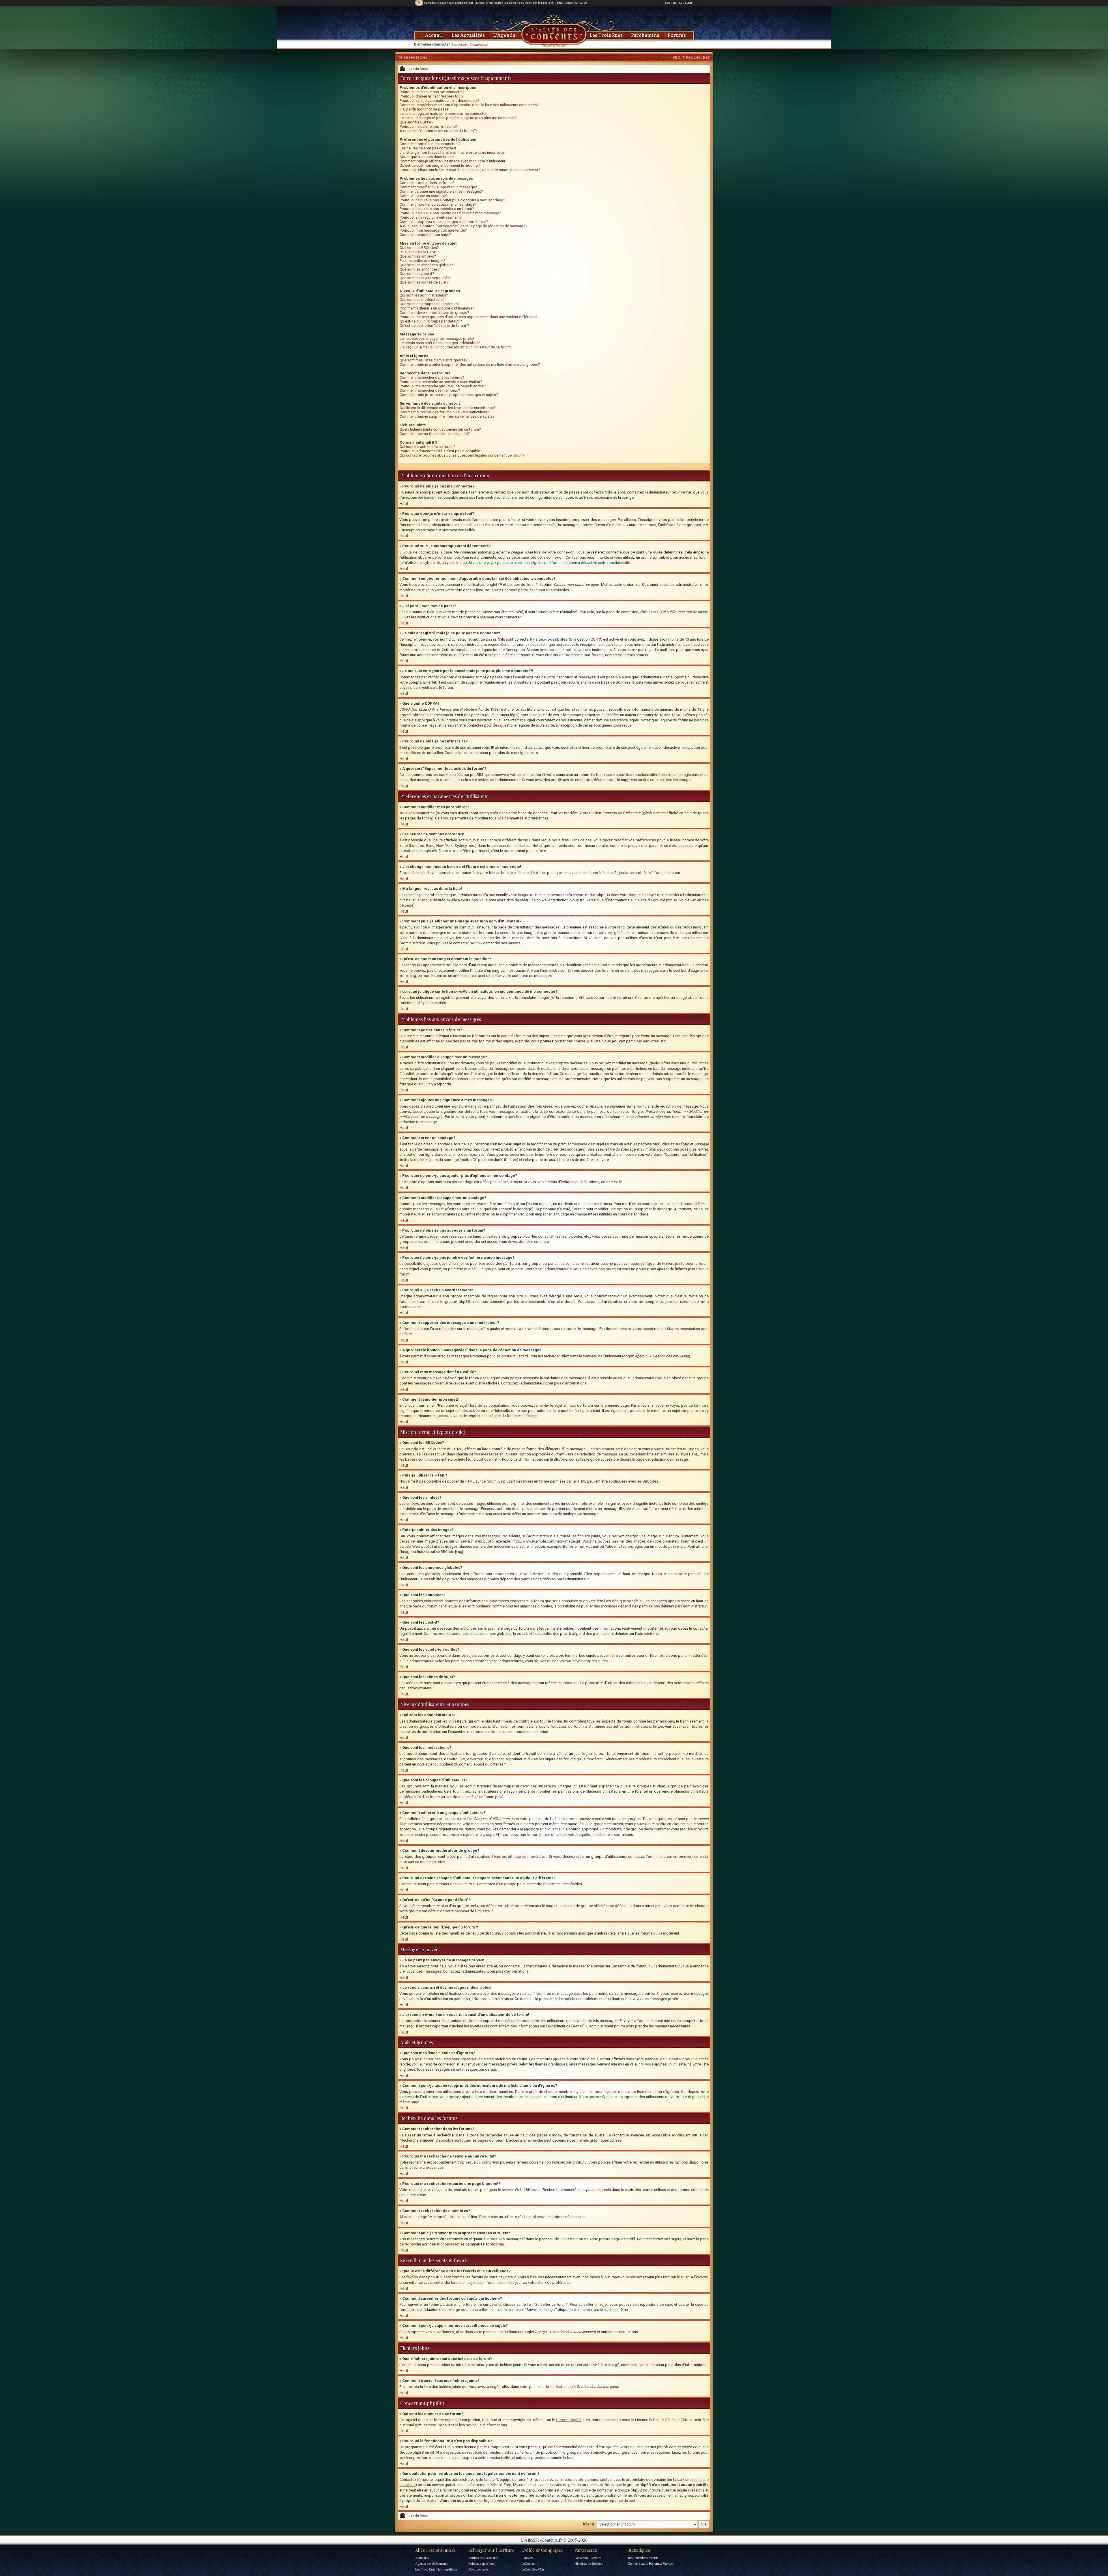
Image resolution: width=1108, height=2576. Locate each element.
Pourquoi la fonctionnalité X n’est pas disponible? (441, 451)
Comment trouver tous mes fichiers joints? (435, 434)
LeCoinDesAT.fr (533, 2569)
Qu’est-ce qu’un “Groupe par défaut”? (431, 321)
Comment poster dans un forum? (427, 183)
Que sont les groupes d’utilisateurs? (430, 304)
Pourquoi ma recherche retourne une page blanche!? (443, 386)
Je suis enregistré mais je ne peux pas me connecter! (443, 113)
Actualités (422, 2558)
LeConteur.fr (530, 2563)
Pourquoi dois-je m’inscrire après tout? (432, 96)
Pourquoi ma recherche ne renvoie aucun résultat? (441, 382)
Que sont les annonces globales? (427, 265)
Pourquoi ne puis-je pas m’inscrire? (429, 126)
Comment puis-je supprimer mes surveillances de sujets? (447, 416)
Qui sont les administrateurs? (424, 295)
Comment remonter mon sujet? (425, 235)
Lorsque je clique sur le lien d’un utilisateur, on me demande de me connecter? (470, 170)
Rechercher (698, 57)
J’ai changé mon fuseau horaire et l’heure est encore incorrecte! (452, 152)
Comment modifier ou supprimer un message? (438, 187)
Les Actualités (468, 35)
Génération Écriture (588, 2558)
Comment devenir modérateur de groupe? (434, 313)
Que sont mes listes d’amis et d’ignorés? (434, 360)
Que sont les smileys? (418, 256)
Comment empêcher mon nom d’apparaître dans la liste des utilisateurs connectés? (469, 105)
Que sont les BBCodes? (419, 248)
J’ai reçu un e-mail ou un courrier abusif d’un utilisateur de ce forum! (456, 347)
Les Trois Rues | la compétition (436, 2569)
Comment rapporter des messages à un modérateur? (444, 222)
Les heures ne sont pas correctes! (428, 148)
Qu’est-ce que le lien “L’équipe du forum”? (434, 325)
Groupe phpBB (568, 2420)
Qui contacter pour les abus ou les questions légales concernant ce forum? (462, 455)
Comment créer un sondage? (424, 196)
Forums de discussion (483, 2558)
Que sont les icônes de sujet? (424, 282)
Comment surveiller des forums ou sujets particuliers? (444, 412)
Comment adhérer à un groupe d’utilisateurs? (437, 308)
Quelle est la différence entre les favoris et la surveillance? (448, 408)
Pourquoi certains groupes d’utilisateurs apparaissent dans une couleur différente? (469, 317)
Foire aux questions (482, 2563)
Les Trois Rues (606, 35)
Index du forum (417, 69)
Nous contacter (479, 2569)
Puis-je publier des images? (423, 261)
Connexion (478, 44)
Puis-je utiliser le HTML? (419, 252)
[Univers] (528, 2558)
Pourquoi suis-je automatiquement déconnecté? (440, 101)
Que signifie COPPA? (417, 122)
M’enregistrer (413, 57)
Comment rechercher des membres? (430, 390)
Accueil (434, 35)
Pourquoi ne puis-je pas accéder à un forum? (437, 209)
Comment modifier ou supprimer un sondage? (438, 204)
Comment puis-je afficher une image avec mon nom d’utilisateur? (453, 161)
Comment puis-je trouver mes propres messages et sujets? (449, 395)
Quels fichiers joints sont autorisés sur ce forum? (440, 429)
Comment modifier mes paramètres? (430, 144)
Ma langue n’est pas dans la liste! (427, 157)
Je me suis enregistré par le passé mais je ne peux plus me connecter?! (459, 118)
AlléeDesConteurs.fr (435, 2550)
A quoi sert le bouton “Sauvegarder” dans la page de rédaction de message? (464, 226)
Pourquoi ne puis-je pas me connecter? (432, 92)
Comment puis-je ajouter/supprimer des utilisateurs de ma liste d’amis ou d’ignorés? (470, 364)
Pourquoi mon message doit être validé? (433, 230)
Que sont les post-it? (417, 274)
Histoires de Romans (589, 2563)
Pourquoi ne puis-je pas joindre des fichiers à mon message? (450, 213)
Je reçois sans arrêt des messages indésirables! (440, 343)
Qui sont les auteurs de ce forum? (428, 447)
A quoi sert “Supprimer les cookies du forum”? (438, 131)
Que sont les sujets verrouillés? (425, 278)
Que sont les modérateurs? (422, 300)
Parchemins (645, 35)
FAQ (676, 57)
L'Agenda (504, 35)
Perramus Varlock (661, 2563)
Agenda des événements (432, 2563)
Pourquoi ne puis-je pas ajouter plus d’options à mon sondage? (452, 200)
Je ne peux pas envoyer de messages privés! (437, 338)
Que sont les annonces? (420, 269)
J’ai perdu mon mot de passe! (424, 109)
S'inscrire (459, 44)
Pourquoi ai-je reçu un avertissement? (431, 217)
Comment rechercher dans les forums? (432, 377)
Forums (677, 35)
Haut (404, 504)
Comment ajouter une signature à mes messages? (441, 191)
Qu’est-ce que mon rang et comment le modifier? (440, 165)
